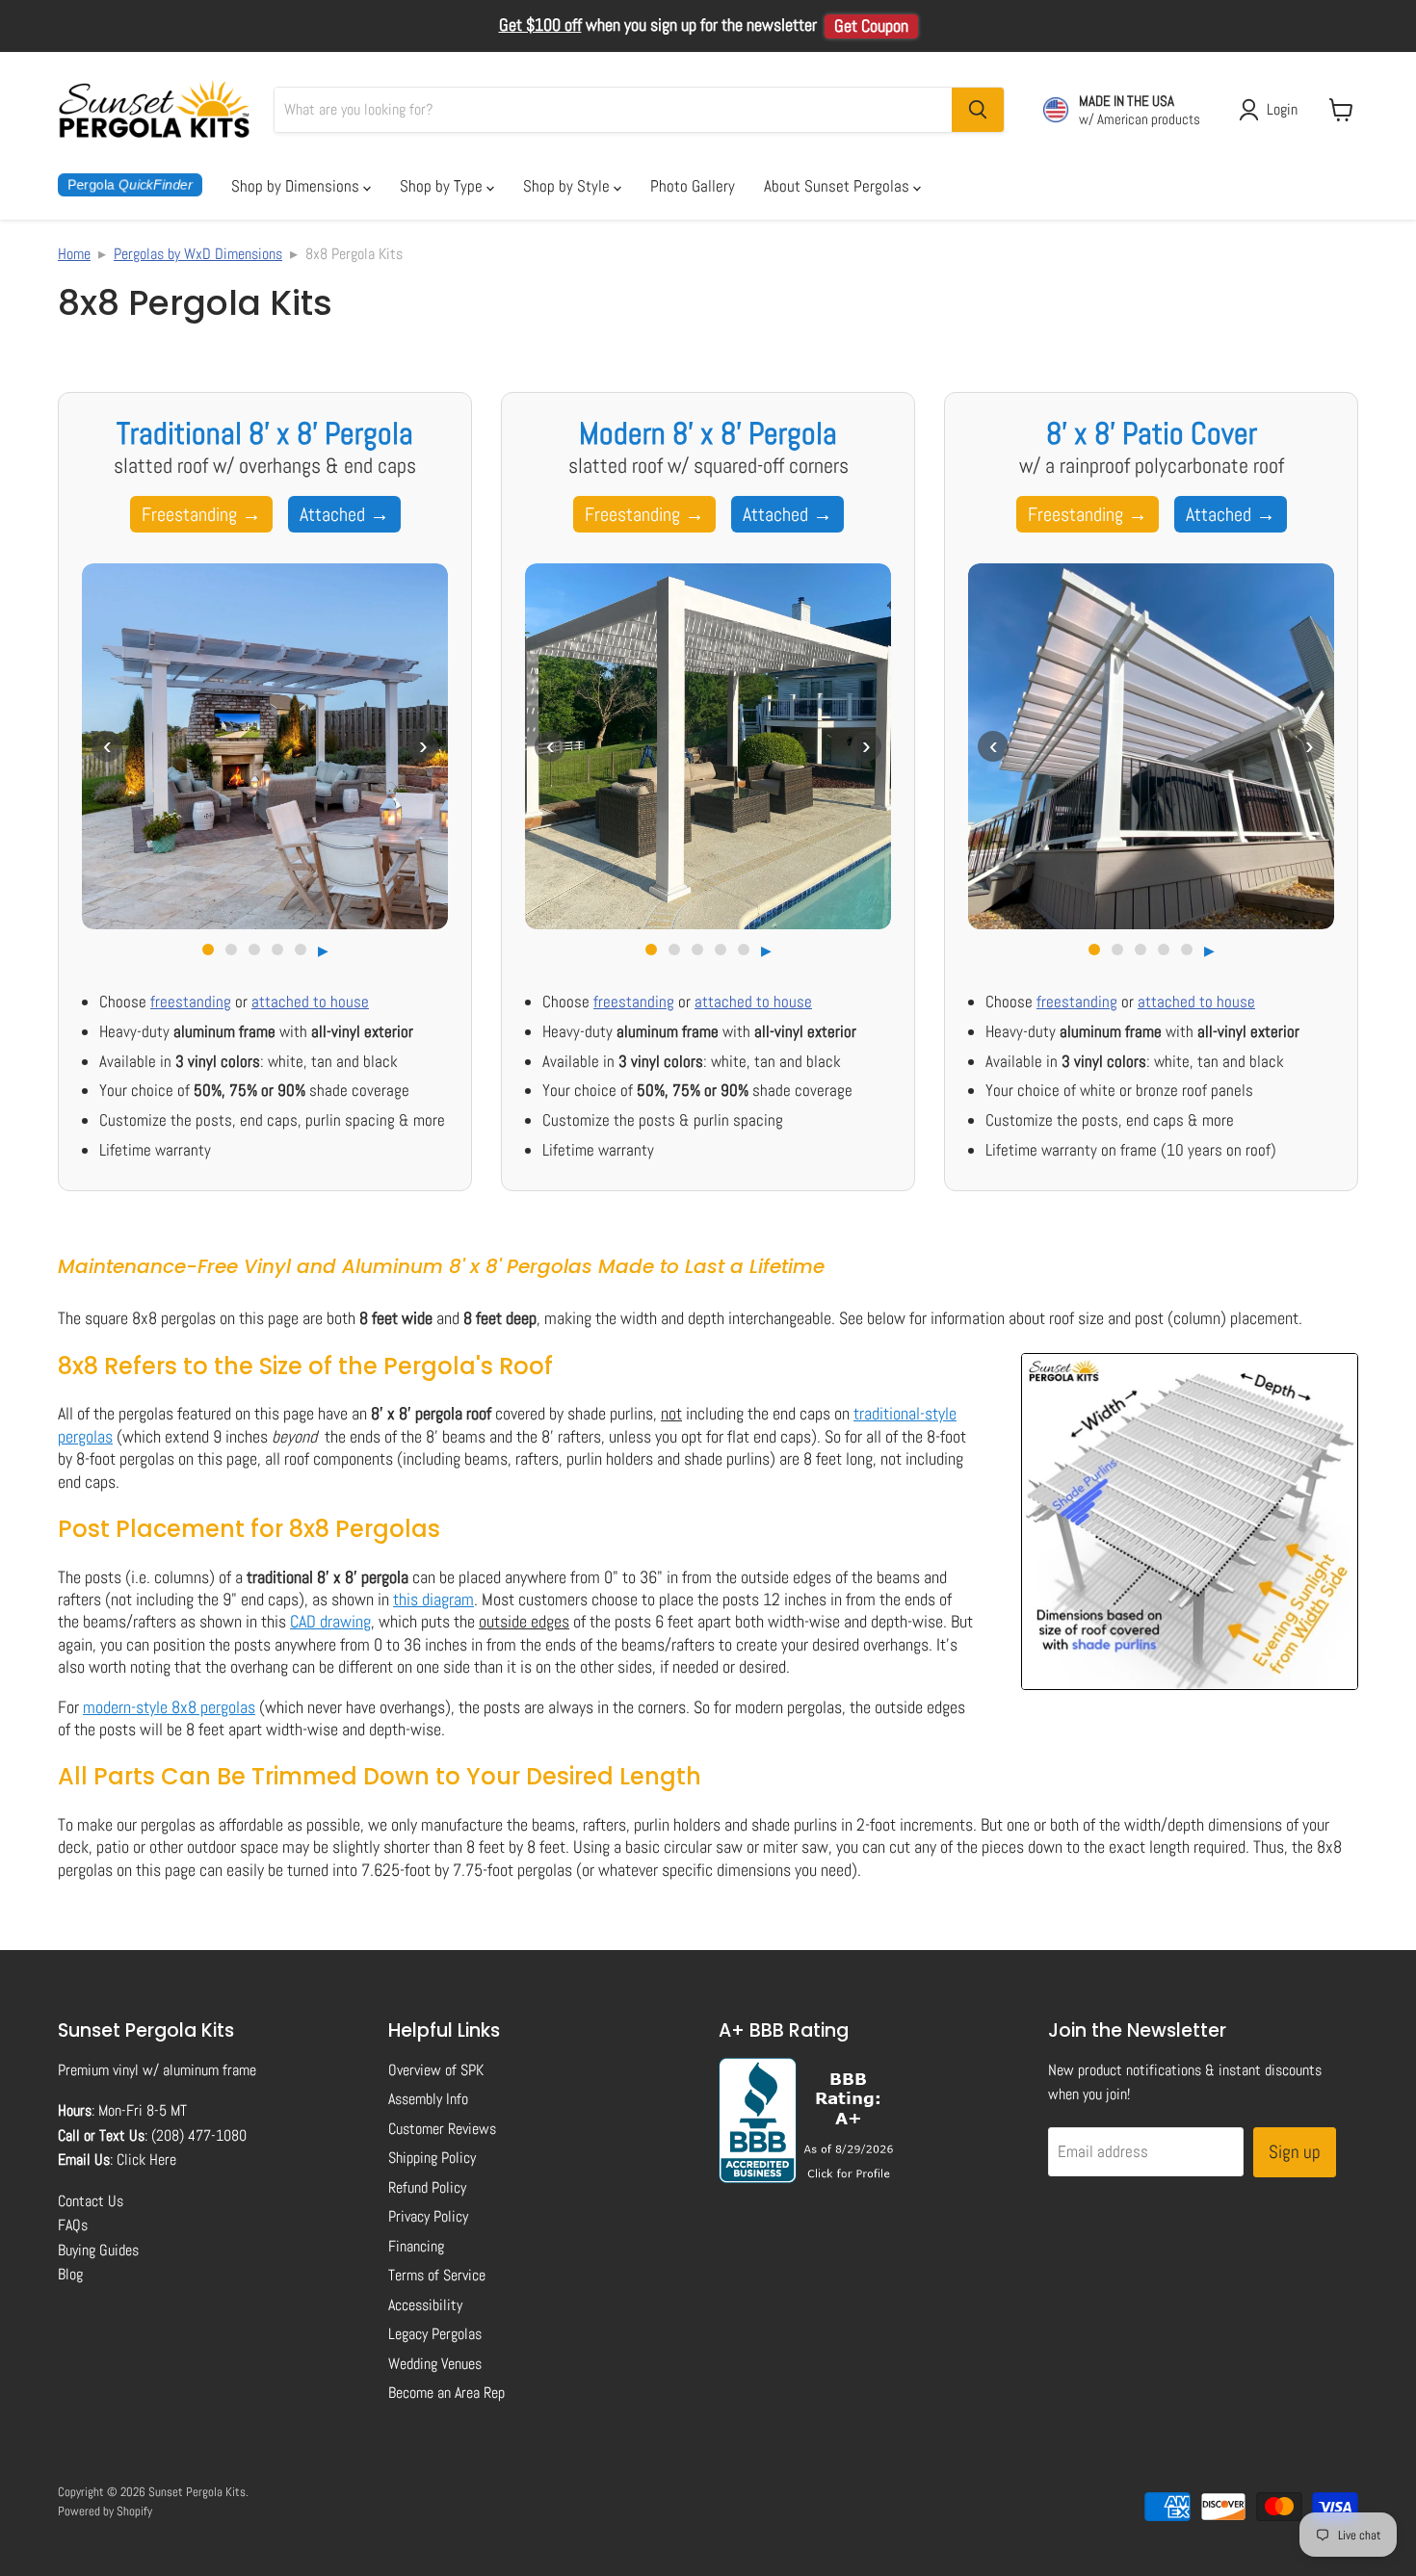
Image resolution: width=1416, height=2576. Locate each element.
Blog (70, 2274)
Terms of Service (437, 2275)
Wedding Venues (435, 2364)
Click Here (146, 2160)
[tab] (208, 950)
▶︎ (323, 950)
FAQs (73, 2225)
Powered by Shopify (105, 2511)
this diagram (433, 1599)
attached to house (310, 1002)
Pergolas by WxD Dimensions (198, 254)
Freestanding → (201, 514)
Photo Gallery (693, 186)
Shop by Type (443, 186)
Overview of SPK (436, 2070)
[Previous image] (107, 746)
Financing (416, 2246)
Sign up (1295, 2152)
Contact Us (91, 2201)
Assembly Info (428, 2099)
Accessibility (425, 2305)
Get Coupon (871, 26)
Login (1282, 109)
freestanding (191, 1002)
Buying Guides (98, 2250)
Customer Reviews (442, 2129)
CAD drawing (330, 1621)
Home (74, 254)
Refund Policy (427, 2187)
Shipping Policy (432, 2158)
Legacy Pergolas (435, 2334)
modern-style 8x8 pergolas (169, 1707)
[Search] (978, 110)
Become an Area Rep (446, 2393)
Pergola (130, 185)
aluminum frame (210, 2070)
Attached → (344, 514)
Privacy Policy (428, 2216)
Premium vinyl (98, 2070)
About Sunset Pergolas (839, 186)
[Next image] (423, 746)
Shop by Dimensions (297, 186)
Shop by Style (568, 186)
